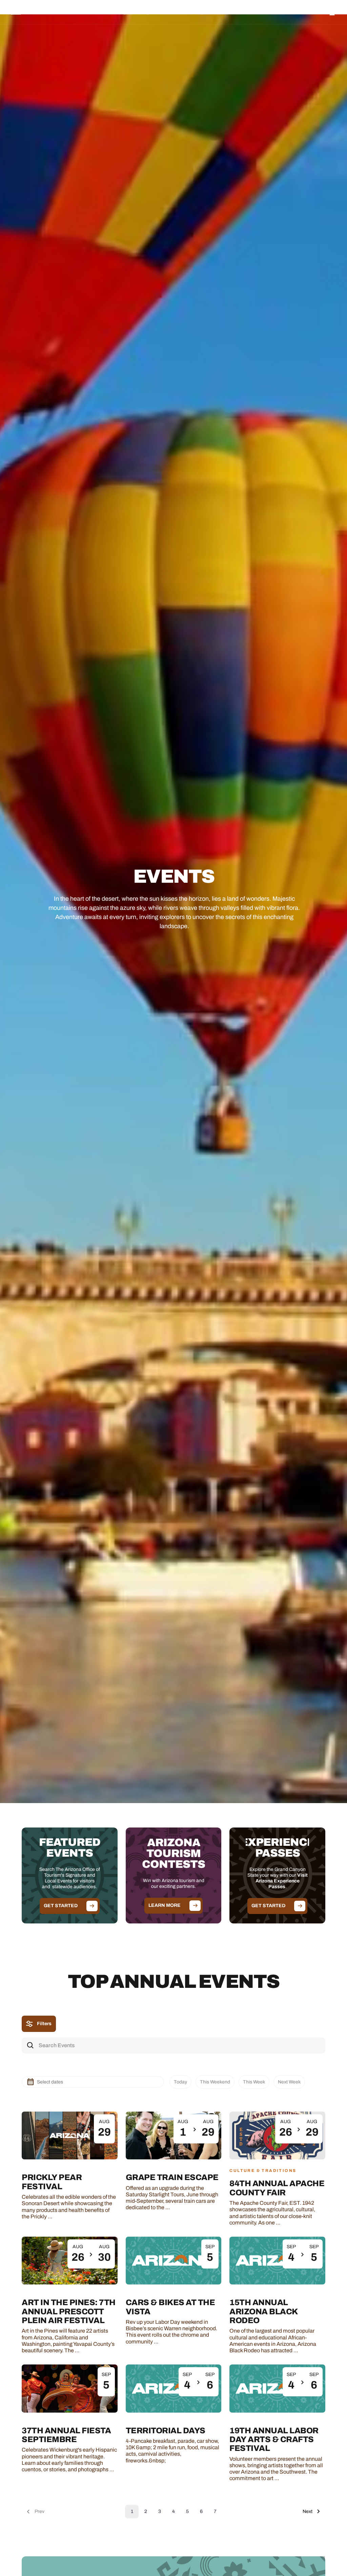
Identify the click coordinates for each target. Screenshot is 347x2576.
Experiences (155, 12)
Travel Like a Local (230, 12)
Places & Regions (116, 12)
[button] (116, 12)
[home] (45, 12)
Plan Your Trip (189, 12)
